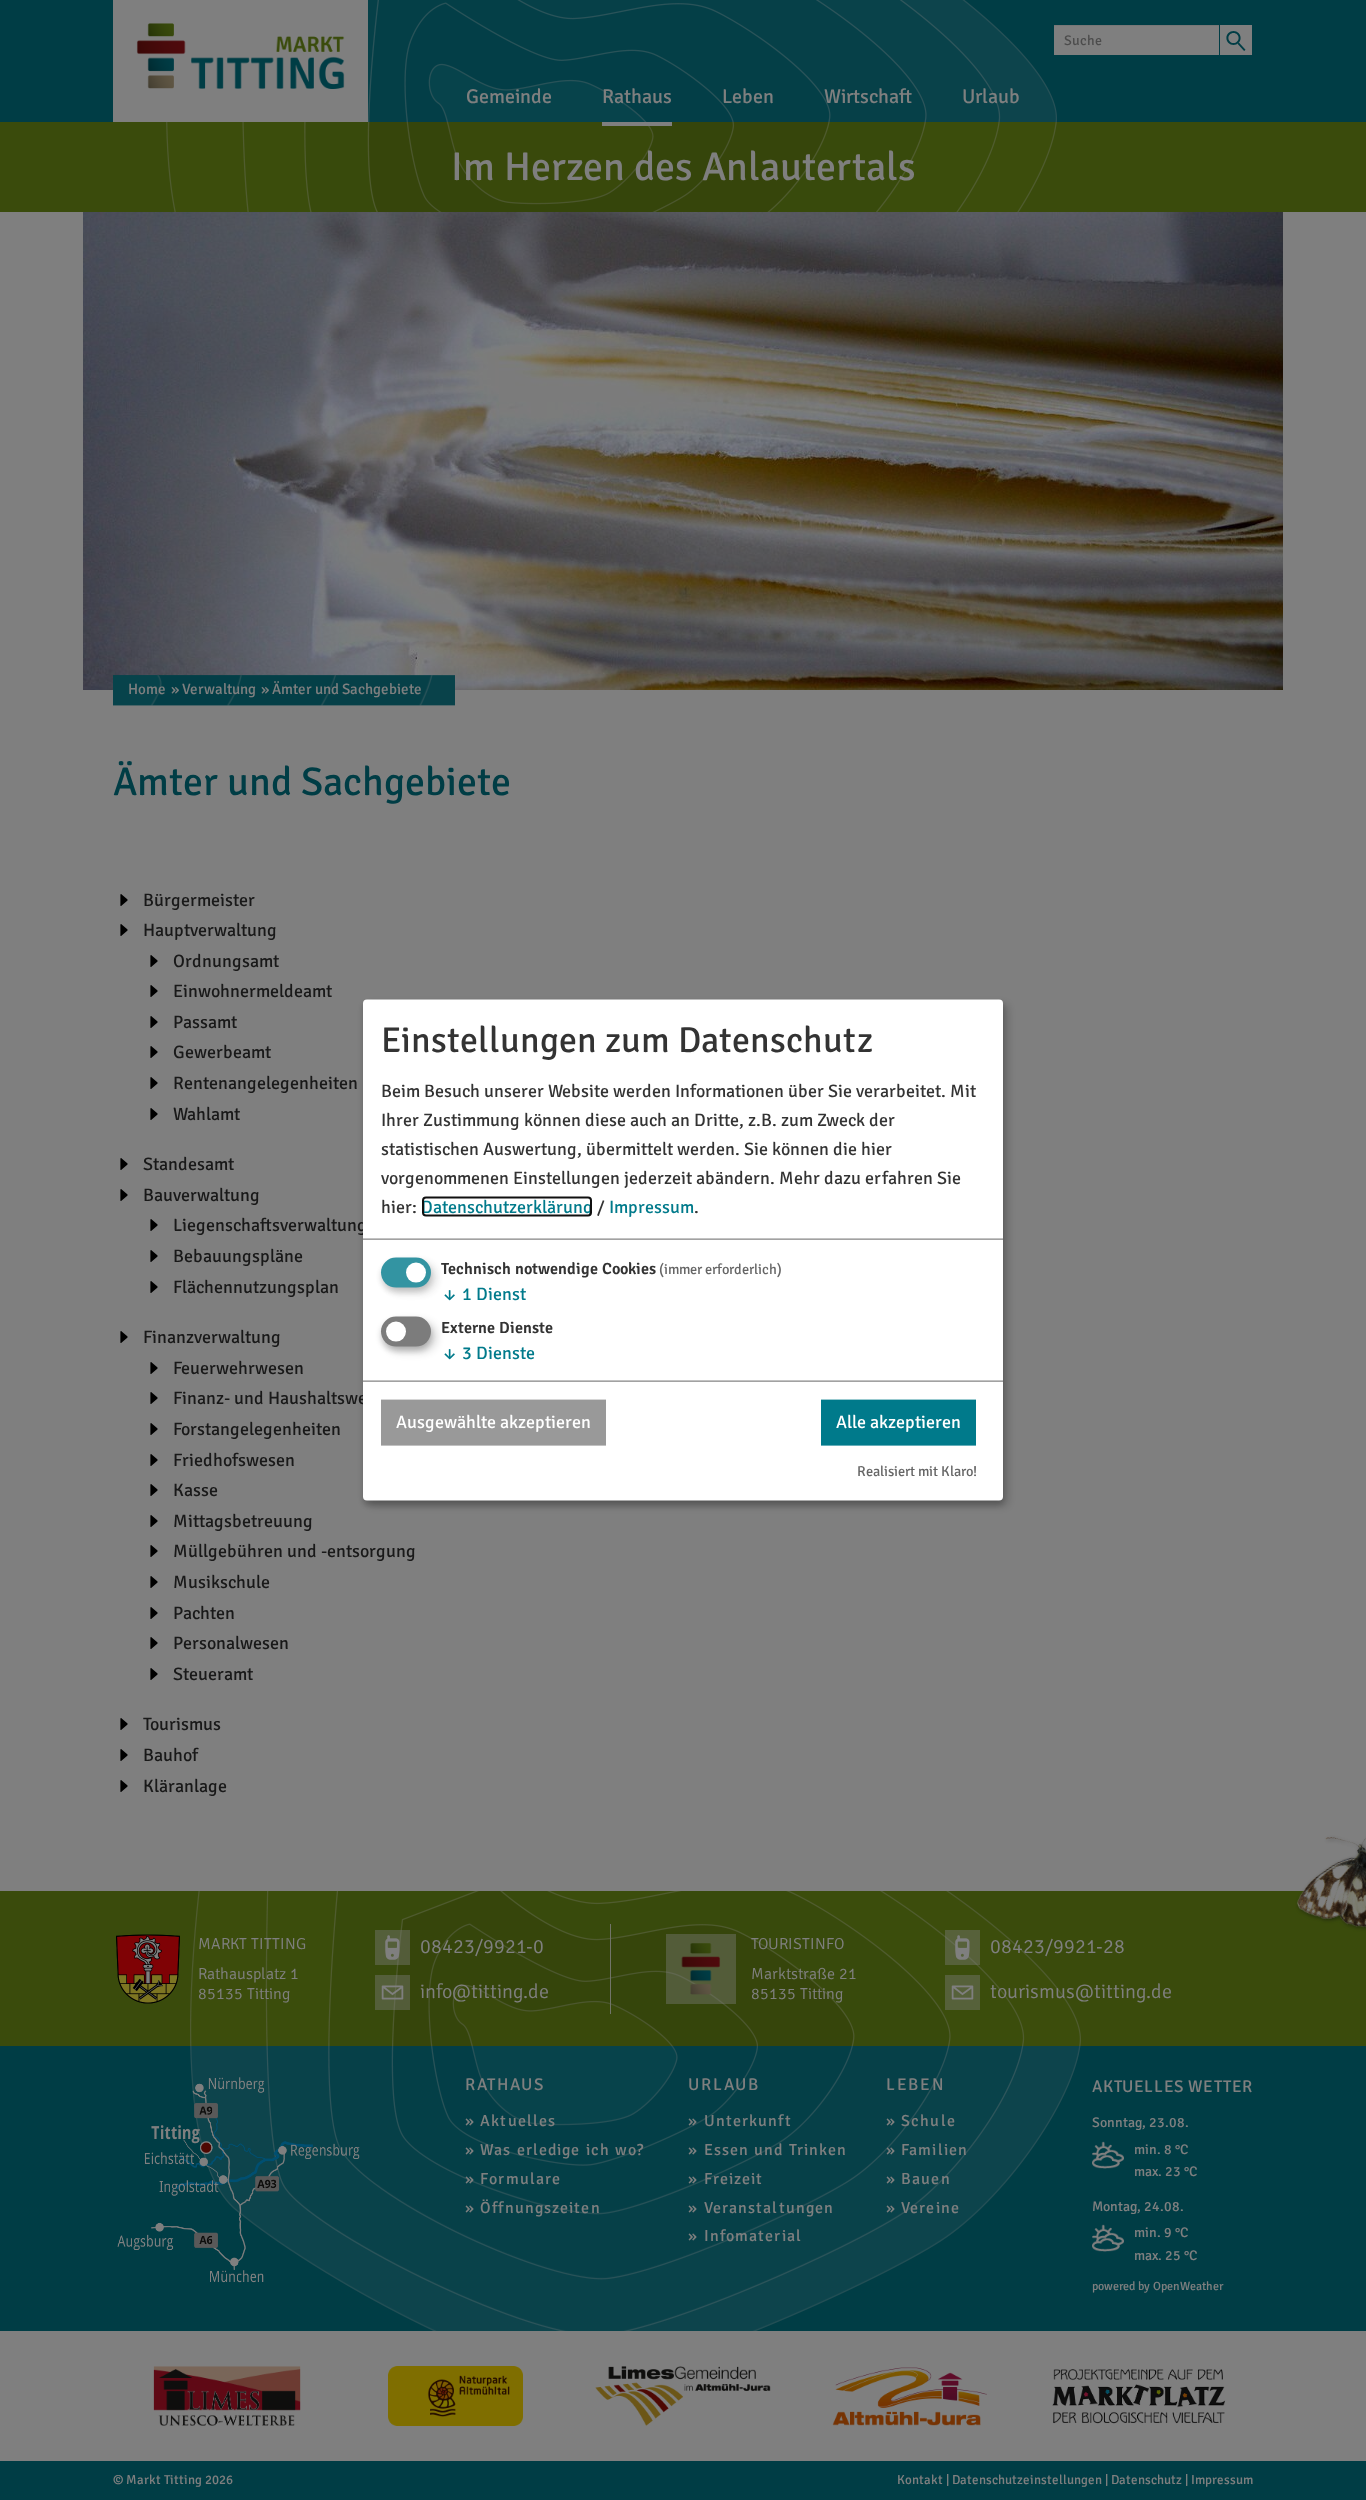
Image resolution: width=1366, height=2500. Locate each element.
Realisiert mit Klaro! (917, 1470)
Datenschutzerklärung (507, 1206)
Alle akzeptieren (898, 1422)
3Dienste (488, 1353)
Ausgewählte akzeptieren (493, 1422)
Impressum (651, 1206)
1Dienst (483, 1294)
